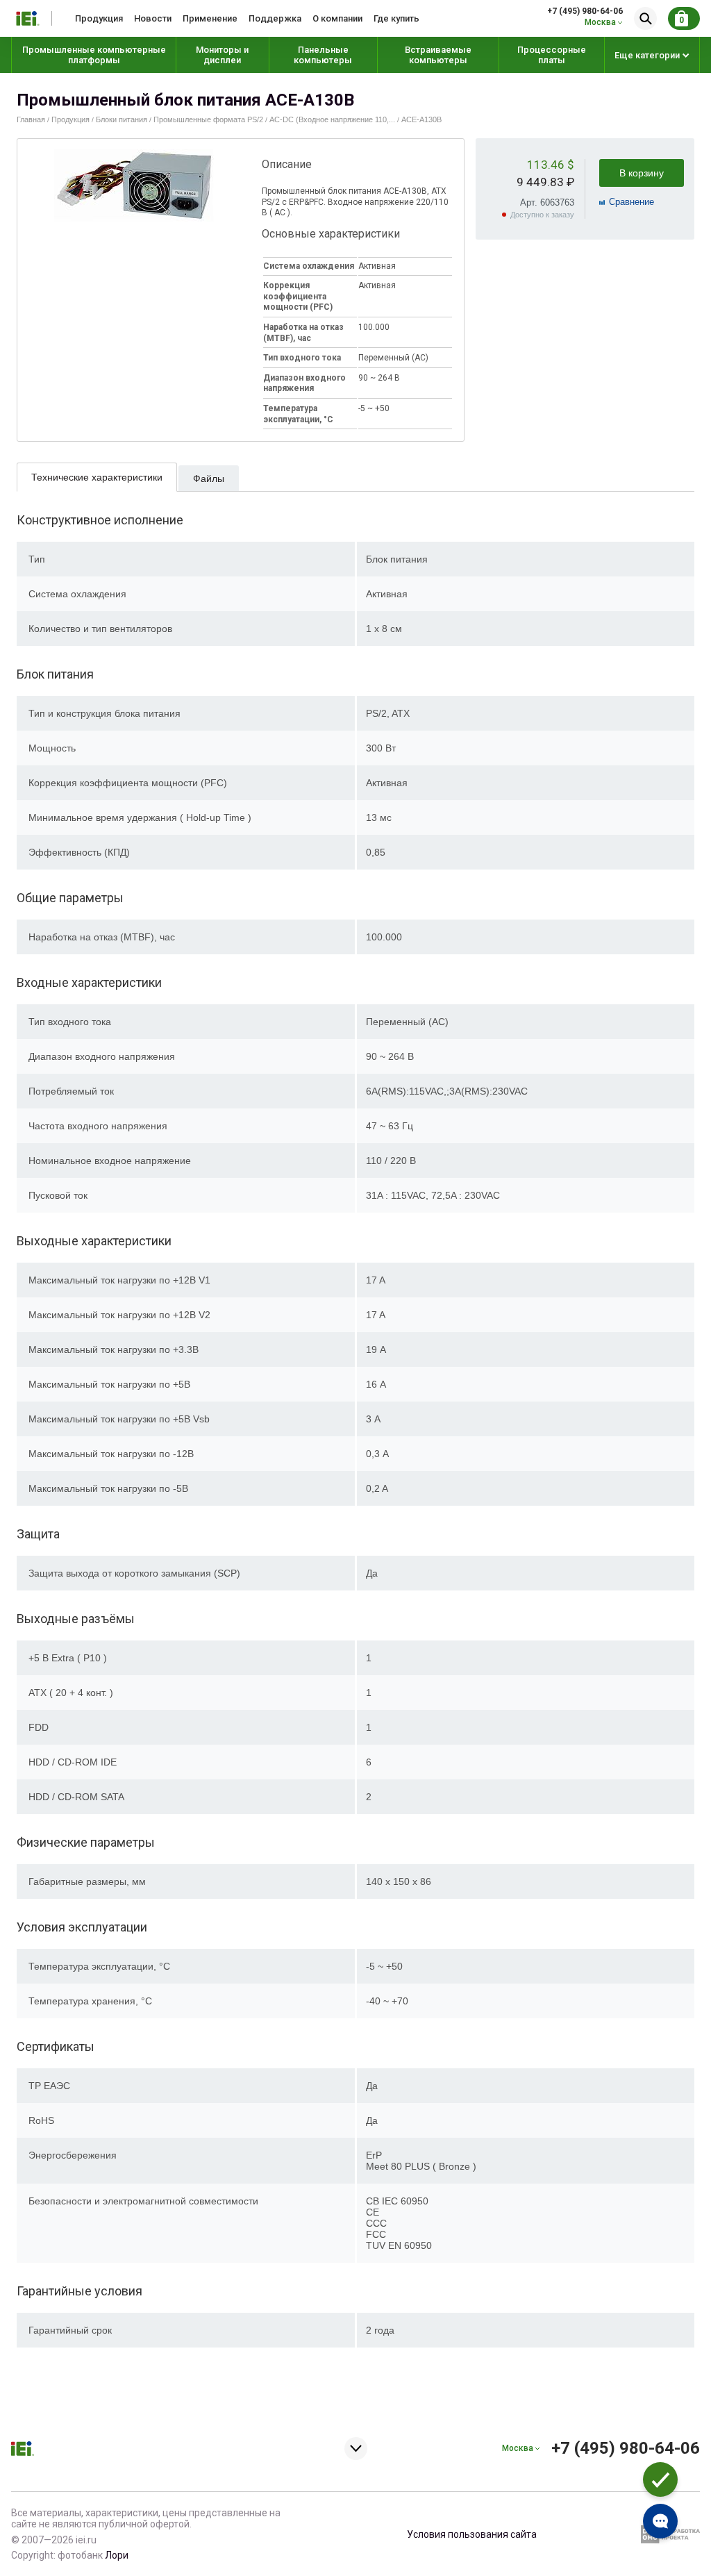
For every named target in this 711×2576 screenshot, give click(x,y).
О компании (337, 18)
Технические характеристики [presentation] (97, 477)
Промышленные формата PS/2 (208, 119)
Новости (153, 18)
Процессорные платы (552, 55)
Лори (117, 2555)
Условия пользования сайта (472, 2534)
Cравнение (631, 202)
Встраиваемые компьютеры (438, 55)
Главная (31, 119)
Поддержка (275, 18)
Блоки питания (122, 119)
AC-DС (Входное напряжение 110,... (332, 119)
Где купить (396, 18)
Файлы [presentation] (209, 479)
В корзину (642, 173)
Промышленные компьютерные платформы (94, 55)
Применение (210, 18)
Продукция (99, 18)
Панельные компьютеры (323, 55)
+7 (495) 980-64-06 (585, 11)
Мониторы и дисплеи (222, 55)
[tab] (97, 477)
